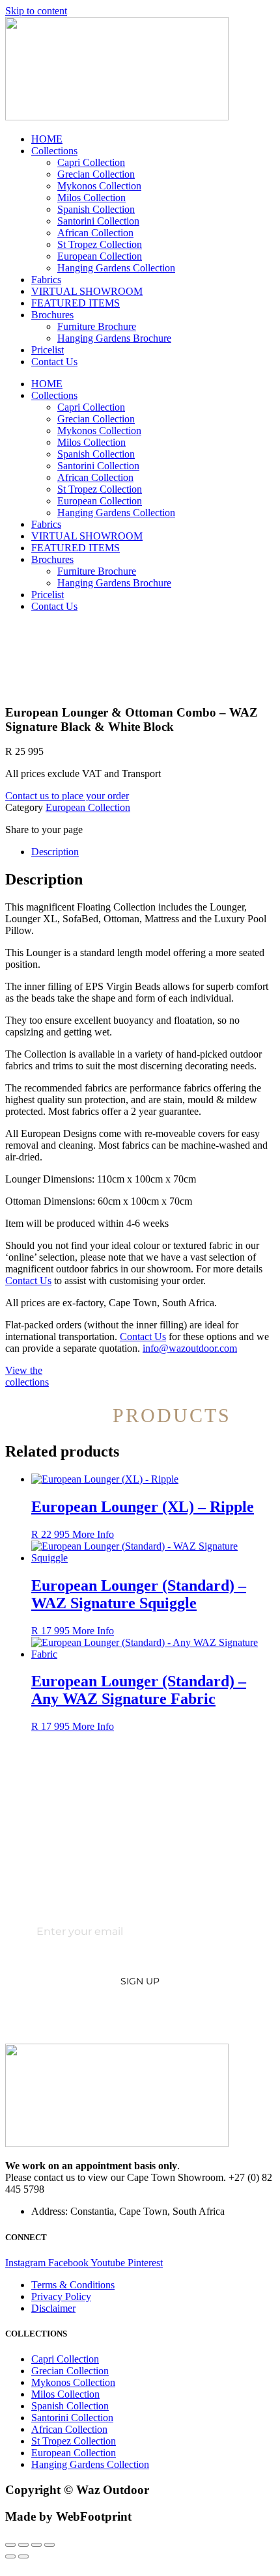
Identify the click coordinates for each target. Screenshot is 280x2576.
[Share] (36, 2545)
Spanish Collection (96, 209)
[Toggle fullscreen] (23, 2545)
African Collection (95, 233)
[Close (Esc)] (49, 2545)
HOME (47, 139)
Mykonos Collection (99, 186)
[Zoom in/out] (10, 2545)
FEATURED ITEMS (76, 303)
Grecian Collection (96, 174)
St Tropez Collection (100, 244)
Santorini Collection (98, 221)
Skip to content (36, 11)
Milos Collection (91, 198)
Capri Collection (91, 162)
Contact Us (54, 362)
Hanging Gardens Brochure (114, 338)
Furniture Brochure (97, 326)
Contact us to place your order (67, 796)
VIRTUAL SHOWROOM (87, 291)
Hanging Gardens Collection (116, 268)
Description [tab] (55, 852)
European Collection (100, 256)
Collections (54, 151)
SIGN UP (140, 1981)
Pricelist (48, 350)
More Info (93, 1534)
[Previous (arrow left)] (10, 2556)
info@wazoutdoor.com (190, 1348)
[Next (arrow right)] (23, 2556)
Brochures (52, 315)
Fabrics (46, 280)
